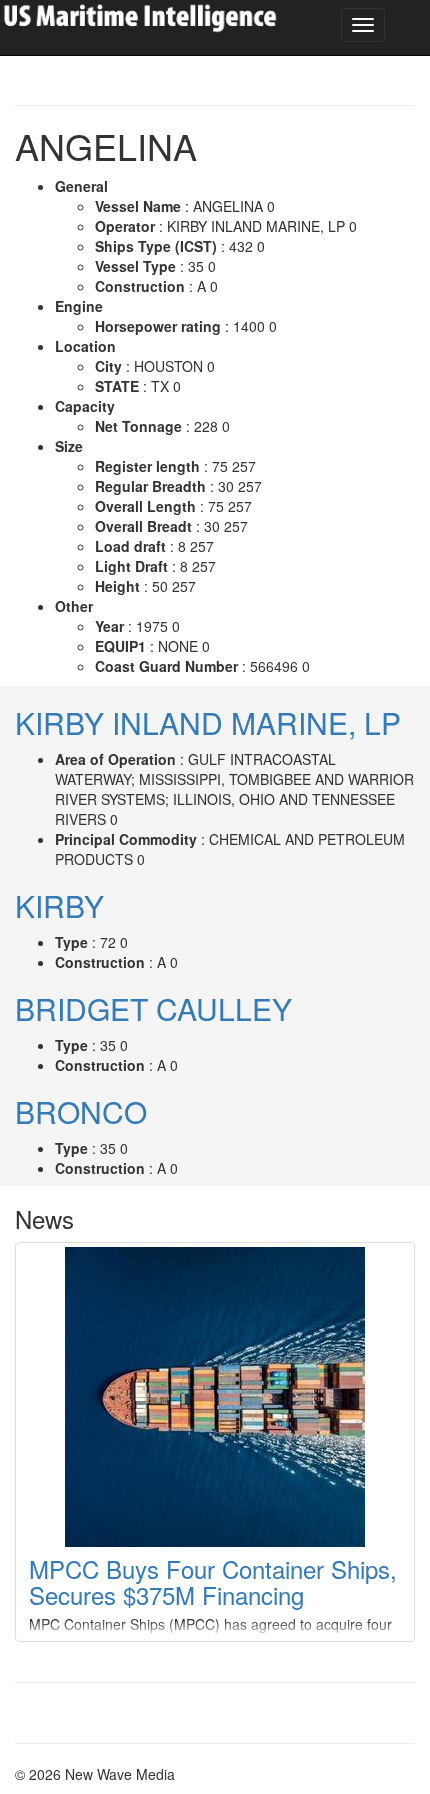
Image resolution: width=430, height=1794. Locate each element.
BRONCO (81, 1111)
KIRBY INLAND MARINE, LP (208, 722)
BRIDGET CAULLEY (153, 1008)
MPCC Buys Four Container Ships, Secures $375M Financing (213, 1581)
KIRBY (59, 905)
